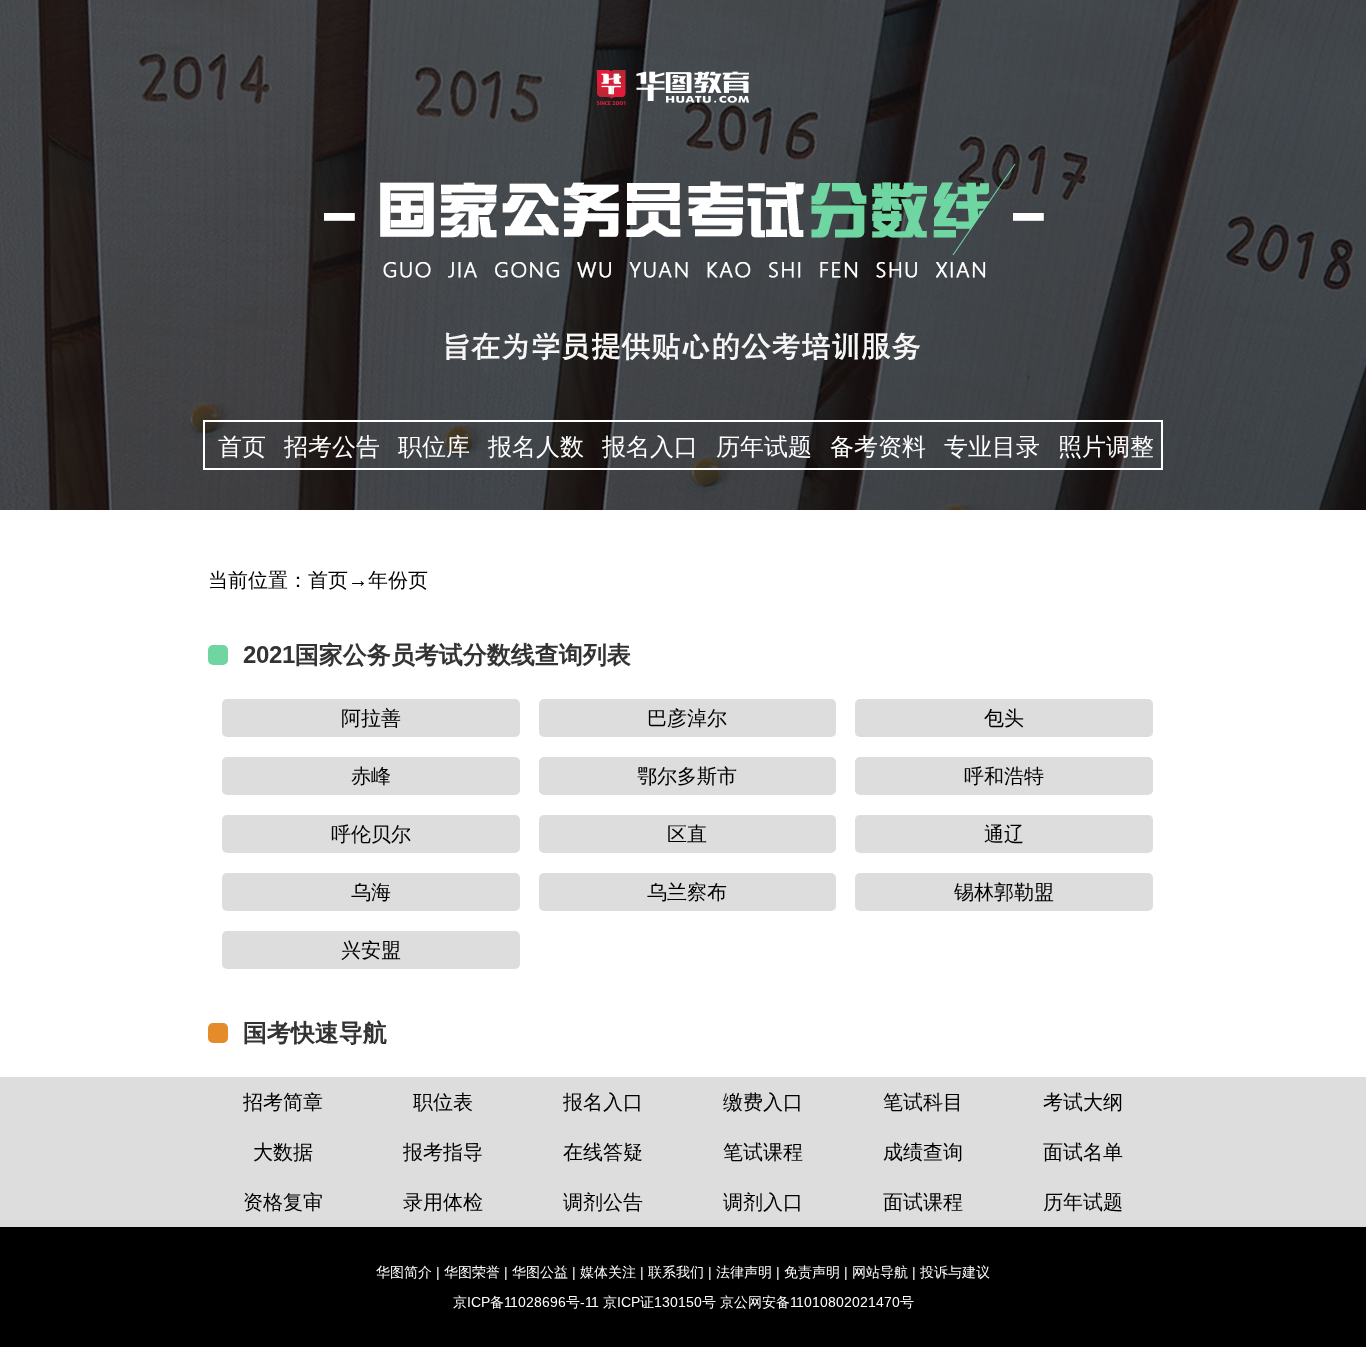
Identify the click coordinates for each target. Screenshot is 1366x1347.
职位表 (443, 1102)
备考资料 (878, 446)
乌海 (371, 892)
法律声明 (744, 1272)
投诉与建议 (955, 1272)
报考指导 (443, 1152)
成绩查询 (923, 1152)
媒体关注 (608, 1272)
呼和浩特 (1004, 776)
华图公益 (540, 1272)
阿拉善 (371, 718)
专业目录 (992, 446)
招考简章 (283, 1102)
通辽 (1004, 834)
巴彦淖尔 (687, 718)
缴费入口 (763, 1102)
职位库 (434, 446)
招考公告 (332, 446)
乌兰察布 (687, 892)
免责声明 (812, 1272)
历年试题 (764, 446)
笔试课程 (763, 1152)
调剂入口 (763, 1202)
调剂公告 (603, 1202)
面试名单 (1083, 1152)
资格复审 (283, 1202)
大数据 (283, 1152)
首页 (242, 446)
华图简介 (404, 1272)
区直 (687, 834)
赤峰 (371, 776)
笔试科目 (923, 1102)
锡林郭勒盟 (1004, 892)
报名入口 (650, 446)
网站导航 (880, 1272)
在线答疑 (603, 1152)
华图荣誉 (472, 1272)
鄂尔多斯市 (687, 776)
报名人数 (536, 446)
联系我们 (676, 1272)
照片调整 (1106, 446)
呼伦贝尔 (371, 834)
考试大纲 (1083, 1102)
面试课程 (923, 1202)
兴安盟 (371, 950)
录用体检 (443, 1202)
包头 (1004, 718)
